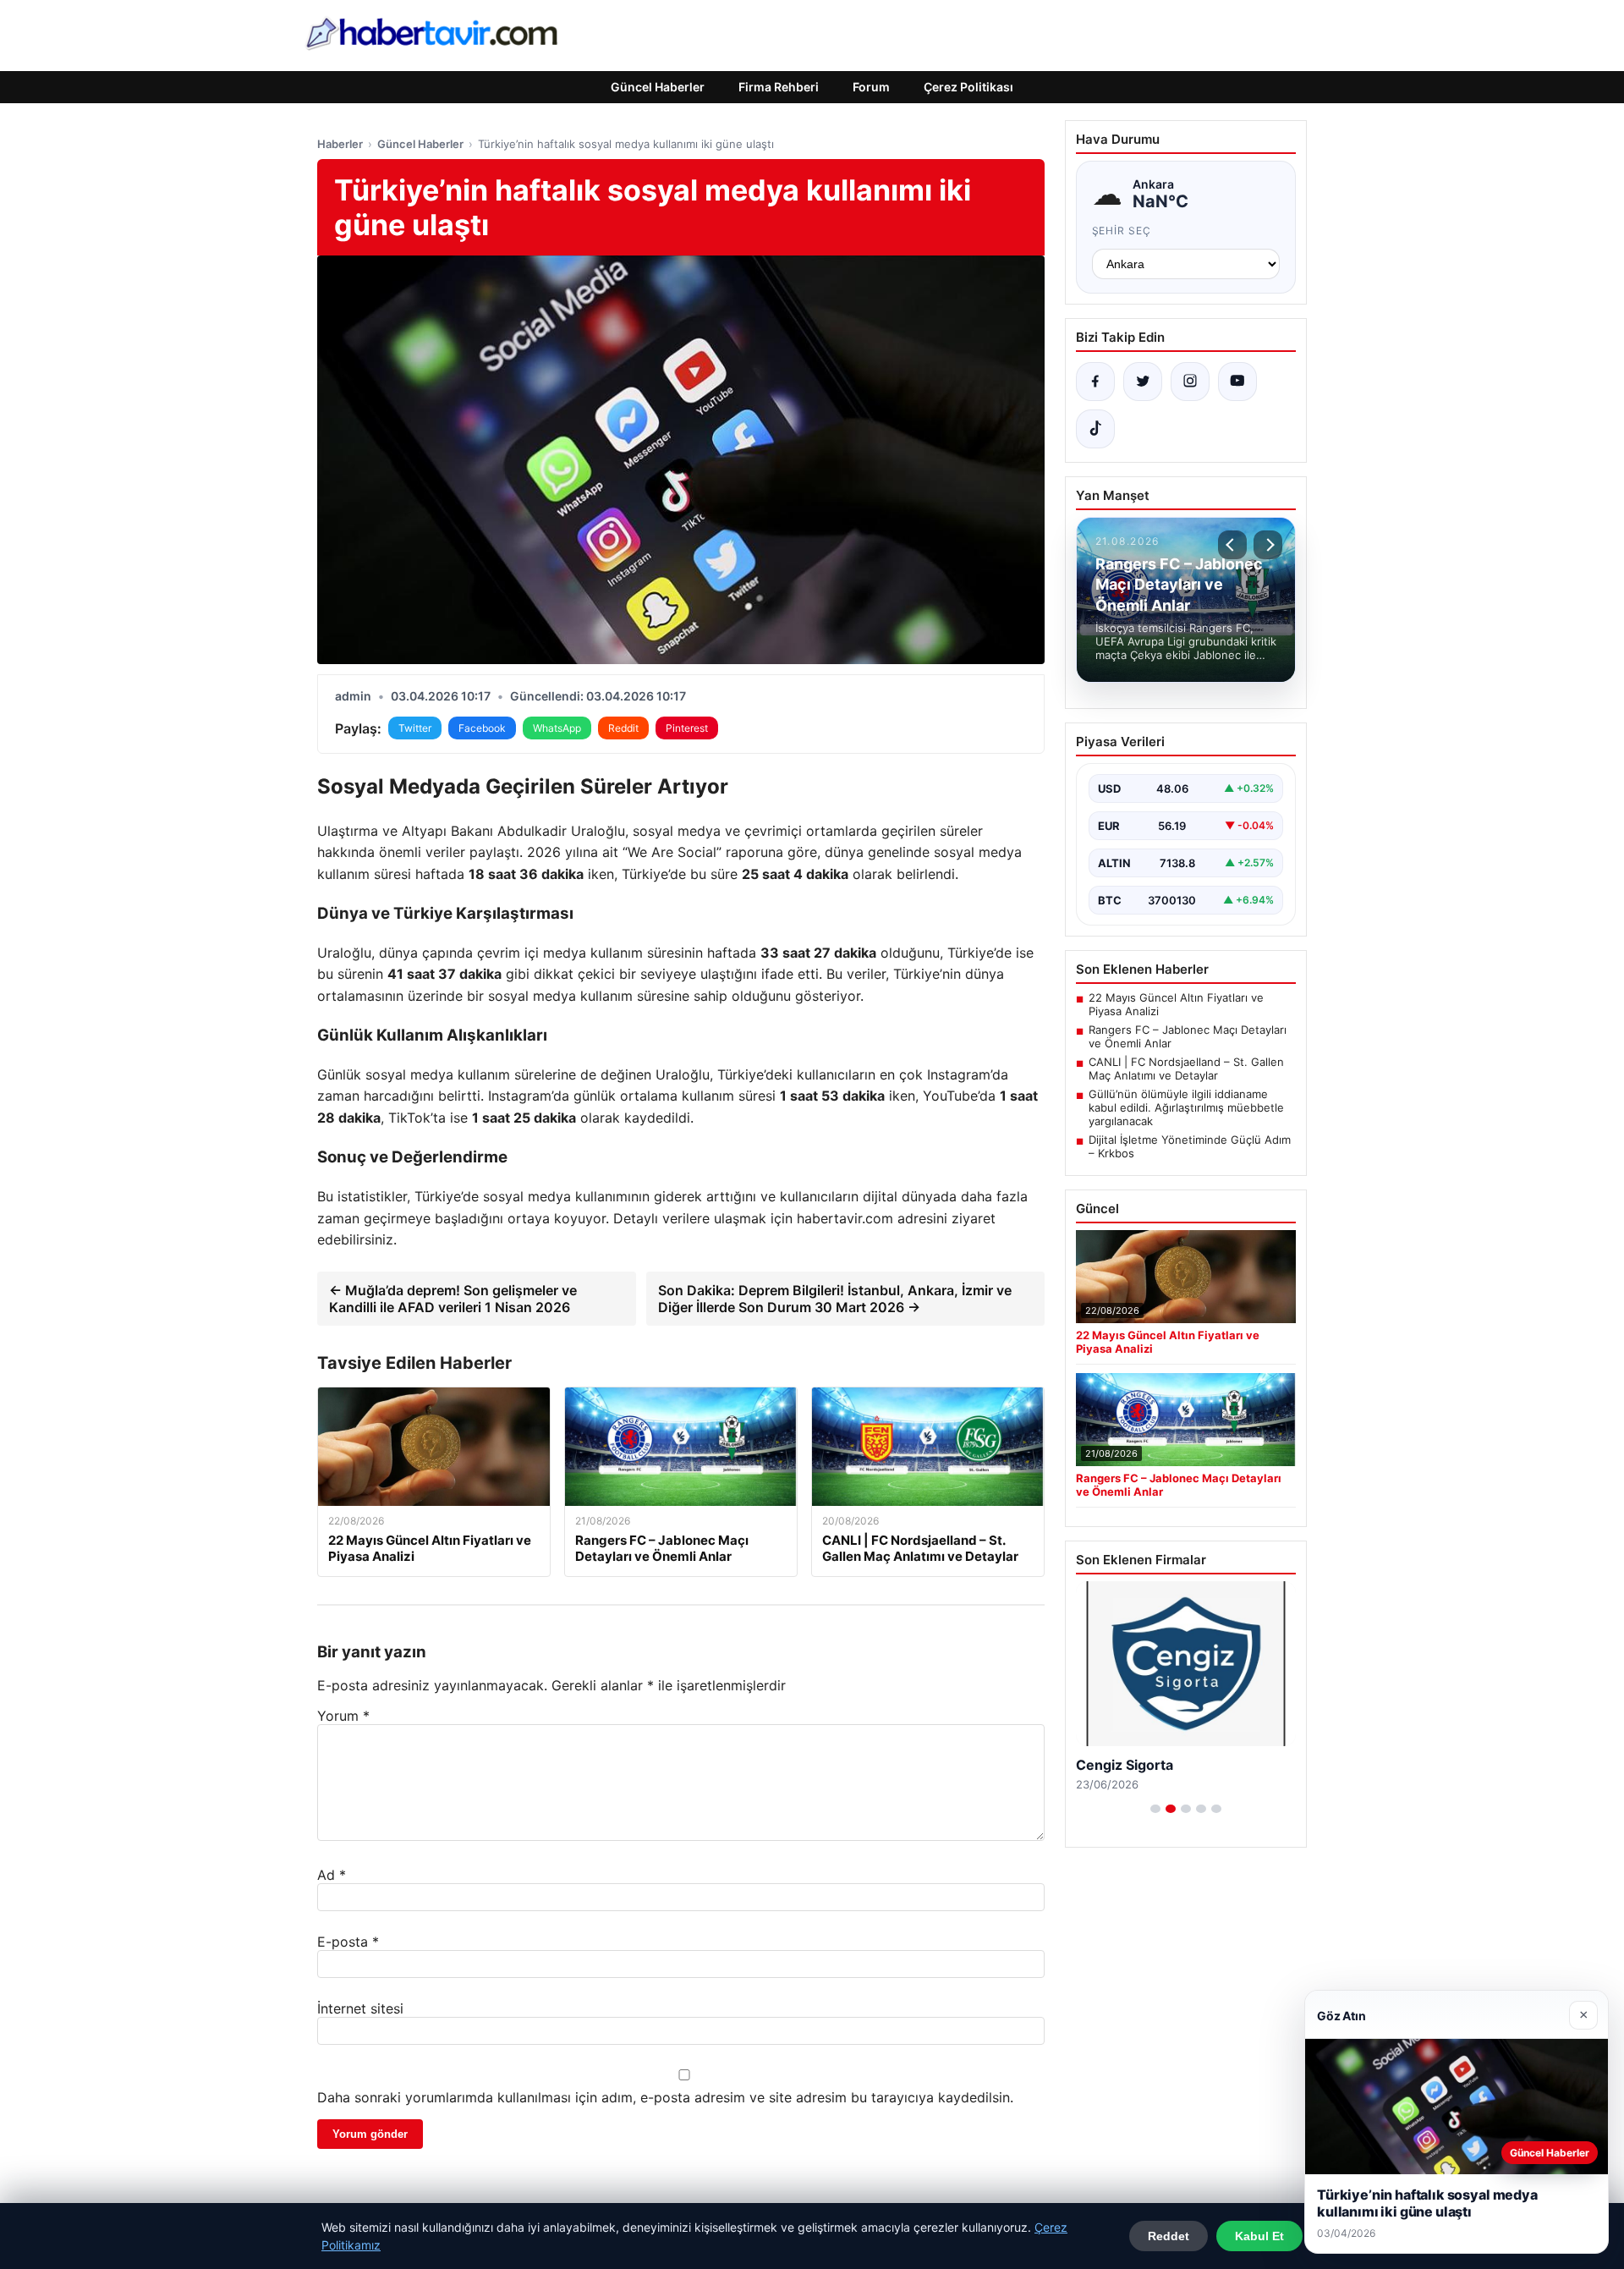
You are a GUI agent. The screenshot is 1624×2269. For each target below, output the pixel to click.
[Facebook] (1095, 382)
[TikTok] (1095, 429)
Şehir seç (1122, 231)
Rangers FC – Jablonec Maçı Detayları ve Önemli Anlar (1188, 1036)
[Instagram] (1190, 382)
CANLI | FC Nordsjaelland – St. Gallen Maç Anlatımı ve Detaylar (1186, 1069)
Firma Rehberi (779, 87)
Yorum (343, 1716)
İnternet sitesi (360, 2008)
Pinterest (687, 728)
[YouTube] (1237, 382)
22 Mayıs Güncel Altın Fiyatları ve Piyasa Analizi (1176, 1004)
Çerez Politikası (968, 87)
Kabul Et (1259, 2236)
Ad (332, 1875)
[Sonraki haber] (1268, 545)
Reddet (1169, 2236)
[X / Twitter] (1143, 382)
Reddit (623, 728)
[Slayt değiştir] (1155, 1809)
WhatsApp (557, 728)
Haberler (340, 144)
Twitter (415, 728)
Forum (871, 87)
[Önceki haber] (1232, 545)
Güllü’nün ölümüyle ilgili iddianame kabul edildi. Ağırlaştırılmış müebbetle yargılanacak (1186, 1107)
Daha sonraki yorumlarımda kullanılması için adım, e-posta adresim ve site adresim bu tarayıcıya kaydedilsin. (665, 2097)
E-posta (348, 1942)
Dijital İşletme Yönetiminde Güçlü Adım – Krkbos (1190, 1146)
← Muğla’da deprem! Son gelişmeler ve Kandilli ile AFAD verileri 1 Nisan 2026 (453, 1299)
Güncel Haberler (658, 87)
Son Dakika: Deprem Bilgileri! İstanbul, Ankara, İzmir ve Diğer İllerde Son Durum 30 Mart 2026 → (835, 1299)
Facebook (482, 728)
